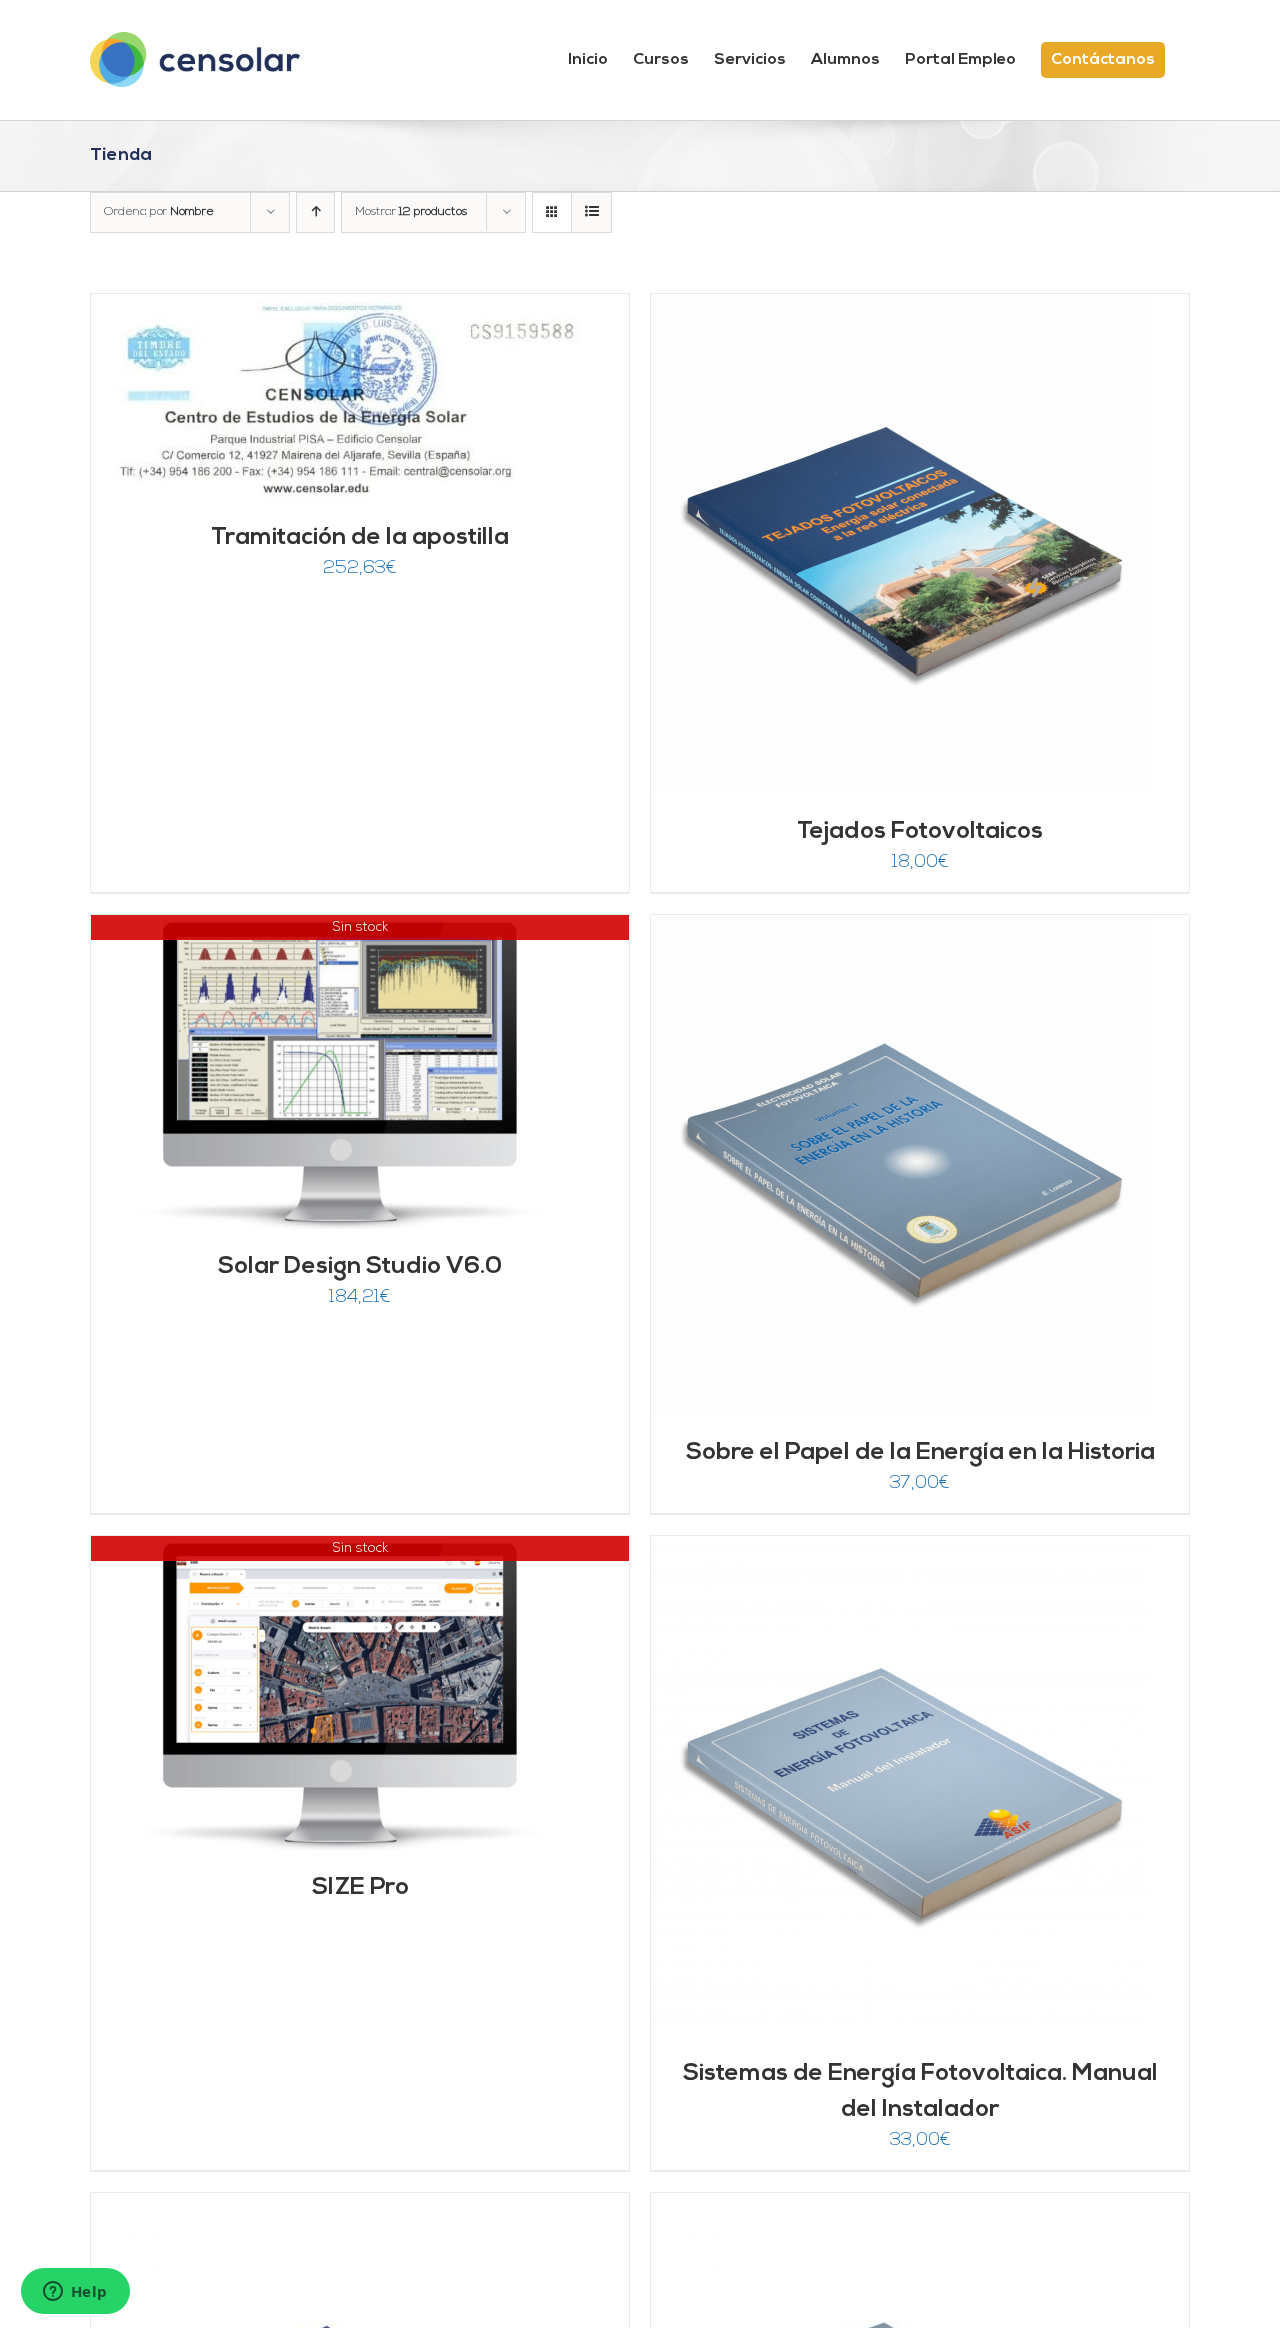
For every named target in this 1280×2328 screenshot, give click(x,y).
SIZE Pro (360, 1888)
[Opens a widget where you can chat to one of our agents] (75, 2293)
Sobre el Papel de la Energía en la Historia (920, 1453)
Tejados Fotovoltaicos (920, 832)
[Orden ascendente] (315, 212)
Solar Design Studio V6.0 (360, 1267)
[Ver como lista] (591, 212)
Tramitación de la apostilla (360, 538)
